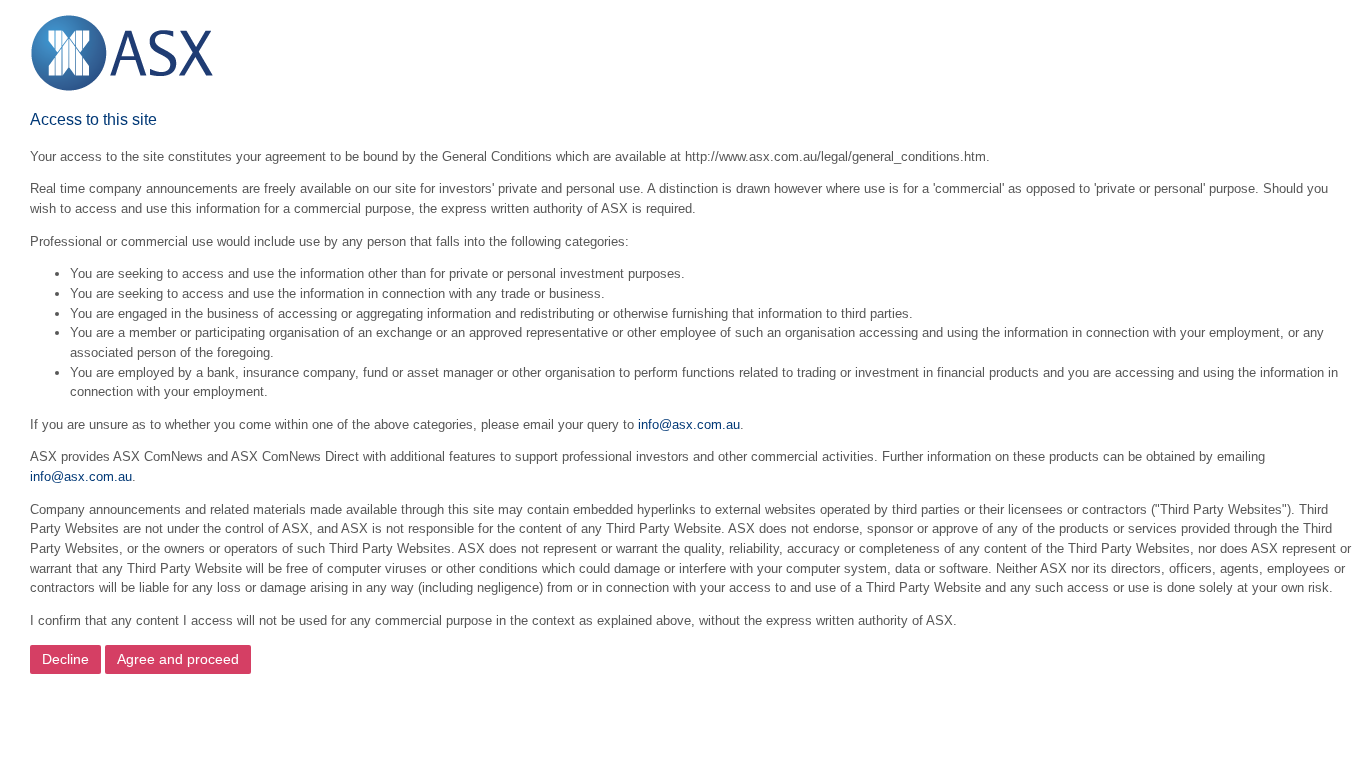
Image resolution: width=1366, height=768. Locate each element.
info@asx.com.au (689, 424)
